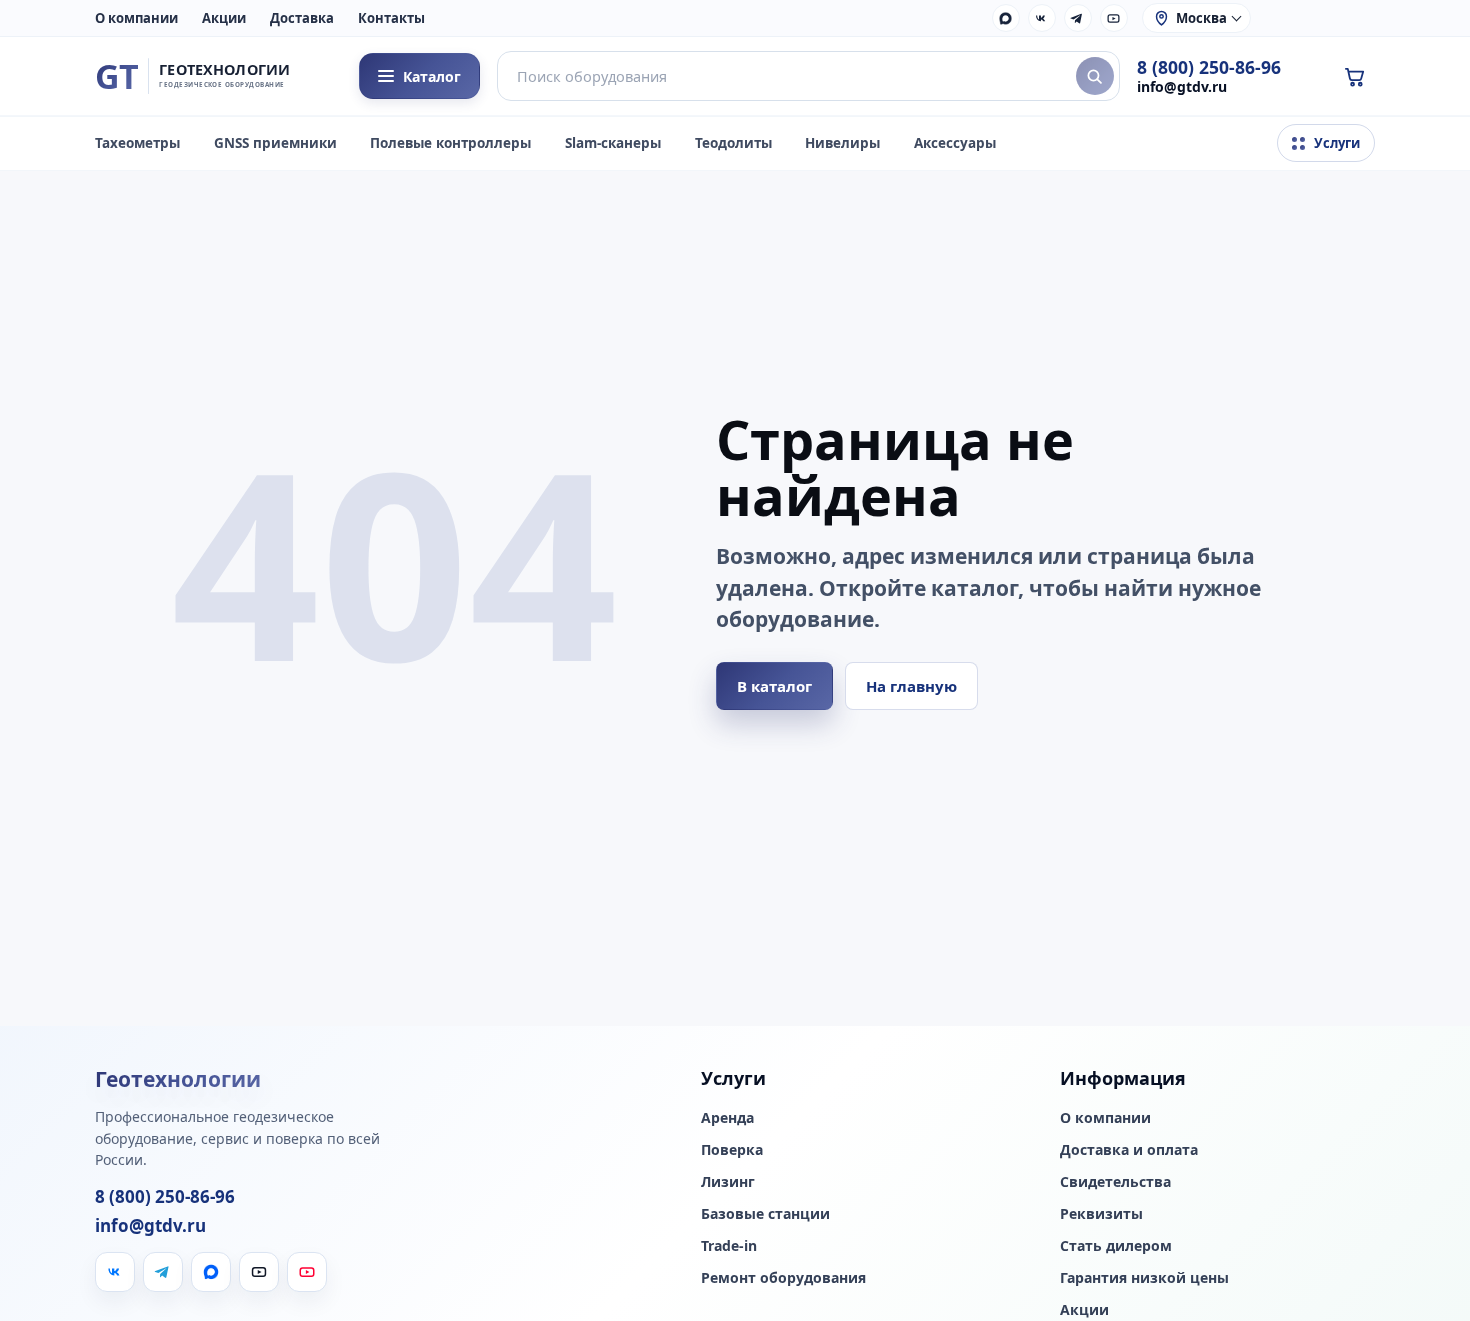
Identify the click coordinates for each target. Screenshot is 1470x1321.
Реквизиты (1101, 1214)
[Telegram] (1078, 18)
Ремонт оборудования (783, 1278)
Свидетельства (1115, 1182)
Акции (224, 18)
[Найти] (1095, 76)
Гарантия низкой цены (1144, 1278)
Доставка (302, 18)
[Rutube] (1114, 18)
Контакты (391, 18)
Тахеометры (137, 143)
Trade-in (729, 1246)
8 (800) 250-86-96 (1209, 67)
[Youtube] (307, 1272)
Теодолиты (733, 143)
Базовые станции (765, 1214)
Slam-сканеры (613, 143)
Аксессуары (955, 143)
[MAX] (1006, 18)
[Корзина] (1354, 76)
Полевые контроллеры (450, 143)
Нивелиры (842, 143)
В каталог (774, 686)
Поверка (732, 1150)
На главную (911, 686)
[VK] (1042, 18)
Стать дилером (1116, 1246)
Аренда (727, 1118)
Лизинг (728, 1182)
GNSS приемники (275, 143)
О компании (136, 18)
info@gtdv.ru (1182, 86)
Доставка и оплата (1129, 1150)
